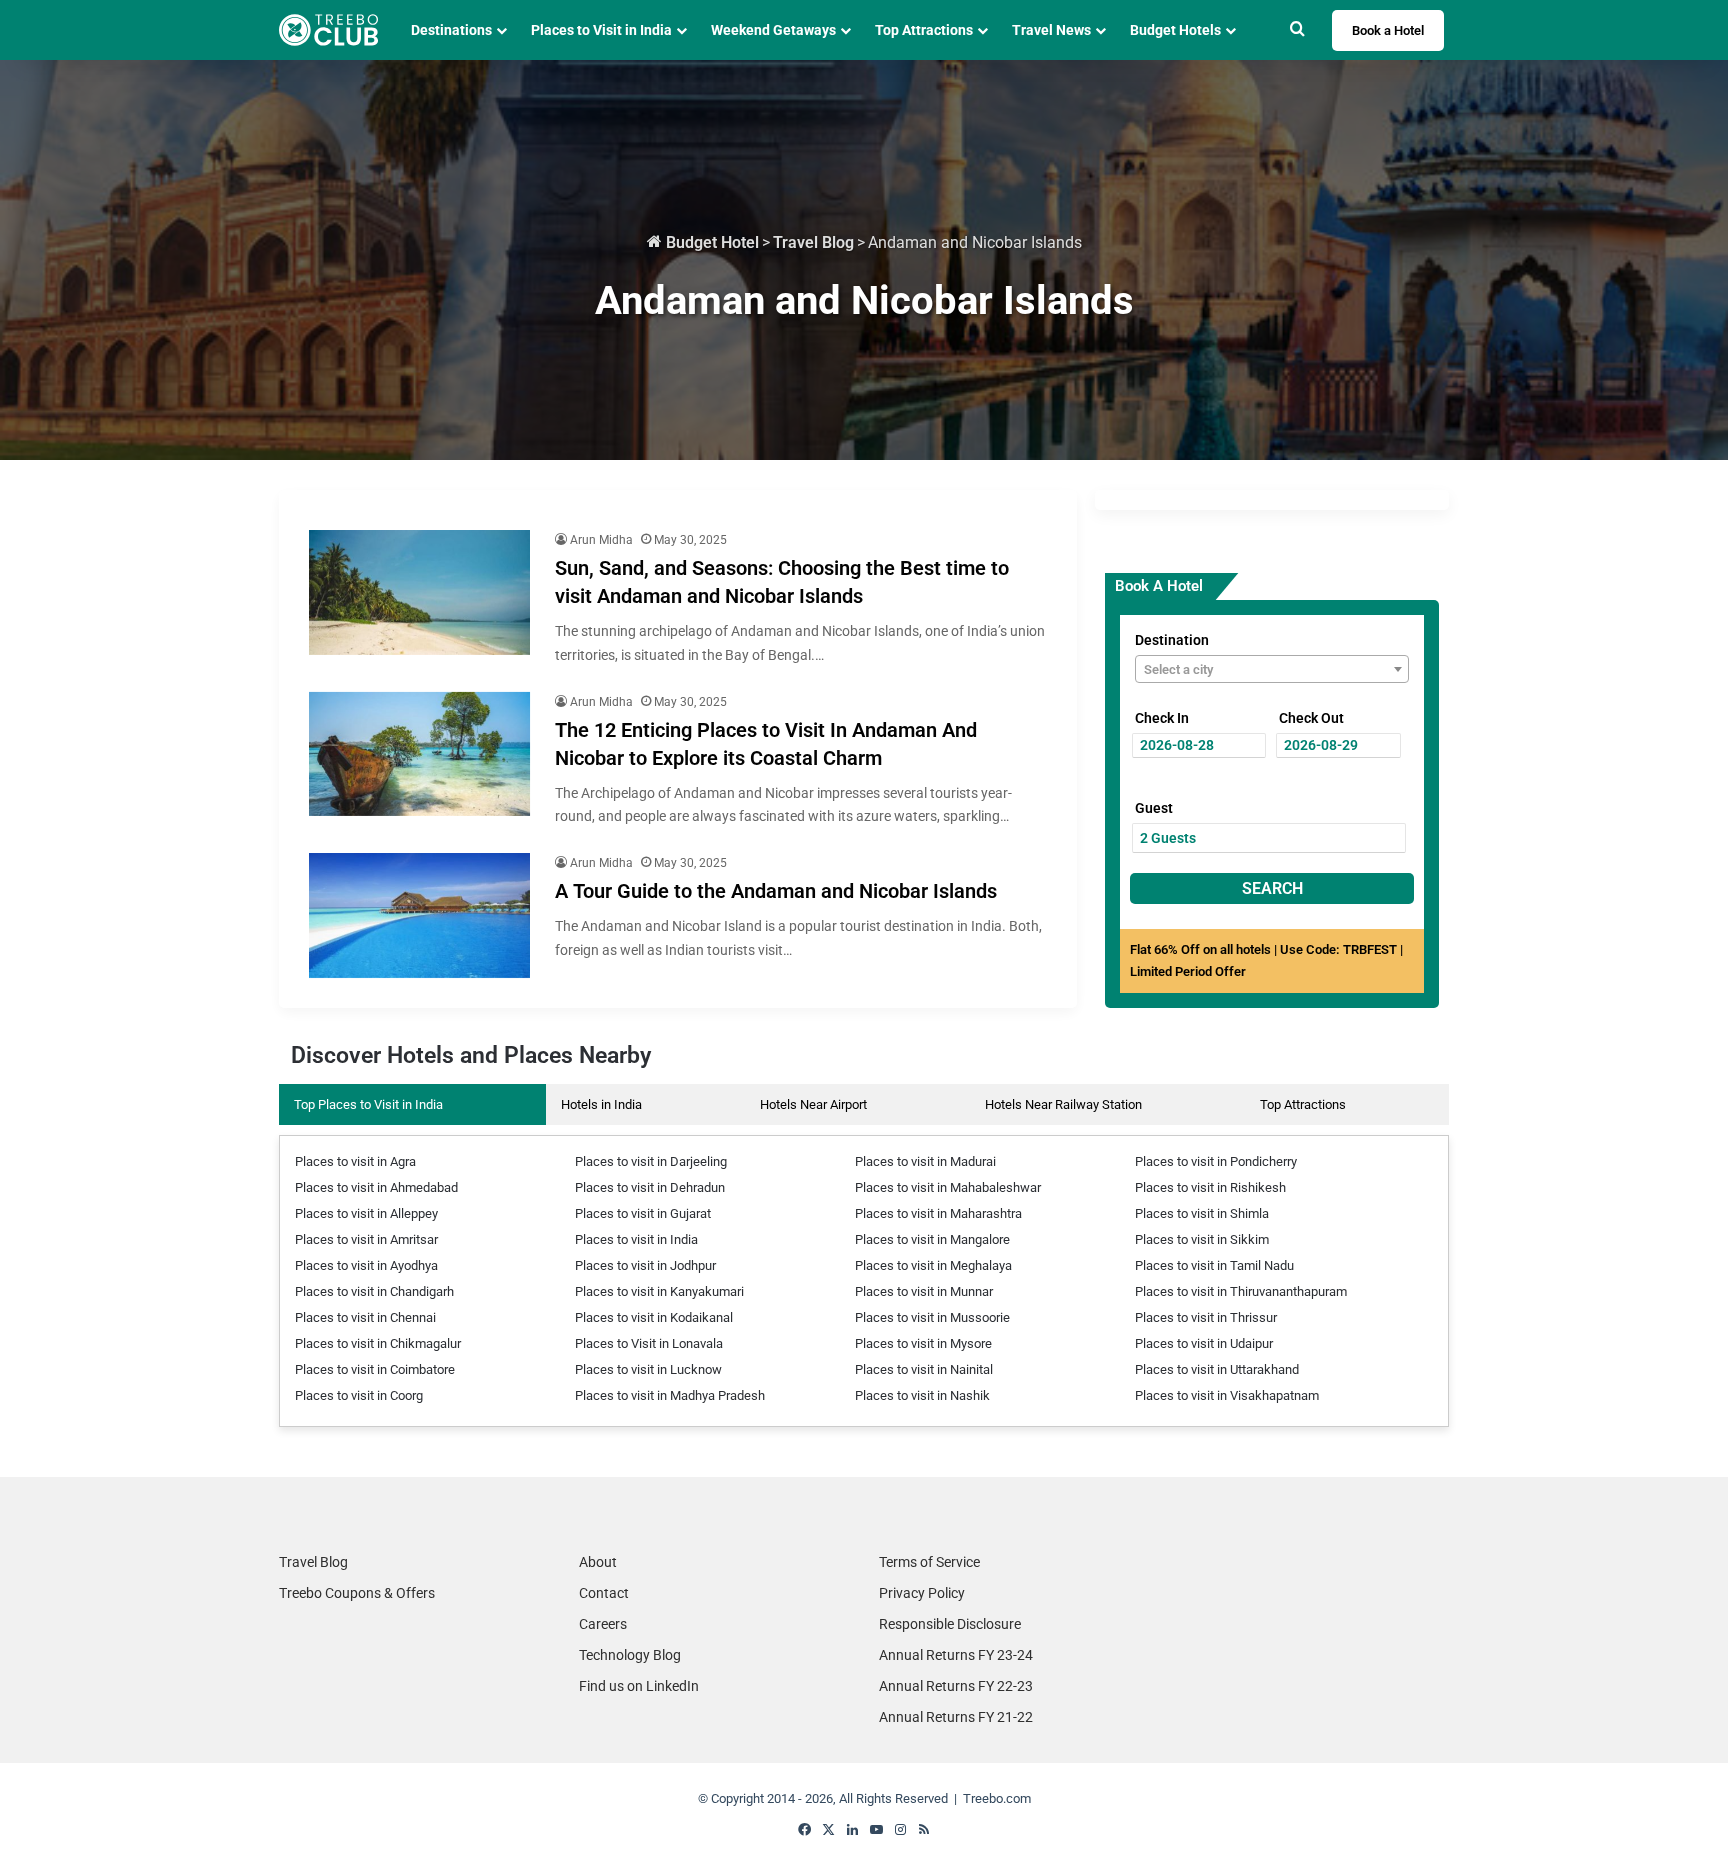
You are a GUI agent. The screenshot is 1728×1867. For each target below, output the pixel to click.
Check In (1162, 718)
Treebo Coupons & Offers (357, 1593)
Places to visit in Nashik (922, 1395)
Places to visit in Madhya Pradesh (670, 1395)
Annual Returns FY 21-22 (956, 1717)
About (598, 1562)
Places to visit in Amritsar (366, 1239)
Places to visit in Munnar (924, 1291)
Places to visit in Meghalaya (933, 1265)
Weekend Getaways (773, 30)
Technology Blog (630, 1655)
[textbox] (1272, 670)
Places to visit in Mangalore (932, 1239)
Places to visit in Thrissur (1206, 1317)
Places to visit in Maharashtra (938, 1213)
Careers (603, 1624)
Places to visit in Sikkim (1202, 1239)
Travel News (1051, 30)
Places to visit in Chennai (365, 1317)
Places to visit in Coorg (359, 1395)
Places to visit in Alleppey (366, 1213)
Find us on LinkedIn (639, 1686)
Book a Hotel (1388, 30)
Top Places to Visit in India (368, 1104)
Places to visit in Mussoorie (932, 1317)
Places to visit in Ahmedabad (376, 1187)
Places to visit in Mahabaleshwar (948, 1187)
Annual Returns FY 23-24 (956, 1655)
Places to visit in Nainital (924, 1369)
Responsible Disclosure (950, 1624)
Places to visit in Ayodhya (366, 1265)
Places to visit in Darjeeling (651, 1161)
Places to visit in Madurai (925, 1161)
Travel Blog (813, 242)
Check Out (1311, 718)
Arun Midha (601, 540)
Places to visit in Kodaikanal (654, 1317)
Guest (1154, 808)
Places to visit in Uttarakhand (1217, 1369)
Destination (1172, 640)
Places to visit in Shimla (1202, 1213)
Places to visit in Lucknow (648, 1369)
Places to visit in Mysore (923, 1343)
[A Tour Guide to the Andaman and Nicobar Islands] (419, 915)
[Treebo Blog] (328, 30)
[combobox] (1272, 669)
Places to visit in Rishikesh (1210, 1187)
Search (1272, 888)
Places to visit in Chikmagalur (378, 1343)
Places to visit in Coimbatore (375, 1369)
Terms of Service (929, 1562)
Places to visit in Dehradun (650, 1187)
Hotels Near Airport (813, 1104)
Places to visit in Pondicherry (1216, 1161)
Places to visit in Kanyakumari (659, 1291)
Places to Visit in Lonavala (649, 1343)
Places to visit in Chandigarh (374, 1291)
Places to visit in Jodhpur (645, 1265)
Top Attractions (1303, 1104)
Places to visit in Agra (355, 1161)
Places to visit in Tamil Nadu (1214, 1265)
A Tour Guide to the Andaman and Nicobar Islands (776, 891)
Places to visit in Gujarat (643, 1213)
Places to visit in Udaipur (1204, 1343)
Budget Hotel (710, 242)
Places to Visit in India (601, 30)
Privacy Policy (922, 1593)
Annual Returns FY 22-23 (956, 1686)
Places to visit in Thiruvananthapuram (1241, 1291)
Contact (604, 1593)
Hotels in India (601, 1104)
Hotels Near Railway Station (1063, 1104)
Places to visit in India (636, 1239)
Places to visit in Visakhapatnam (1227, 1395)
